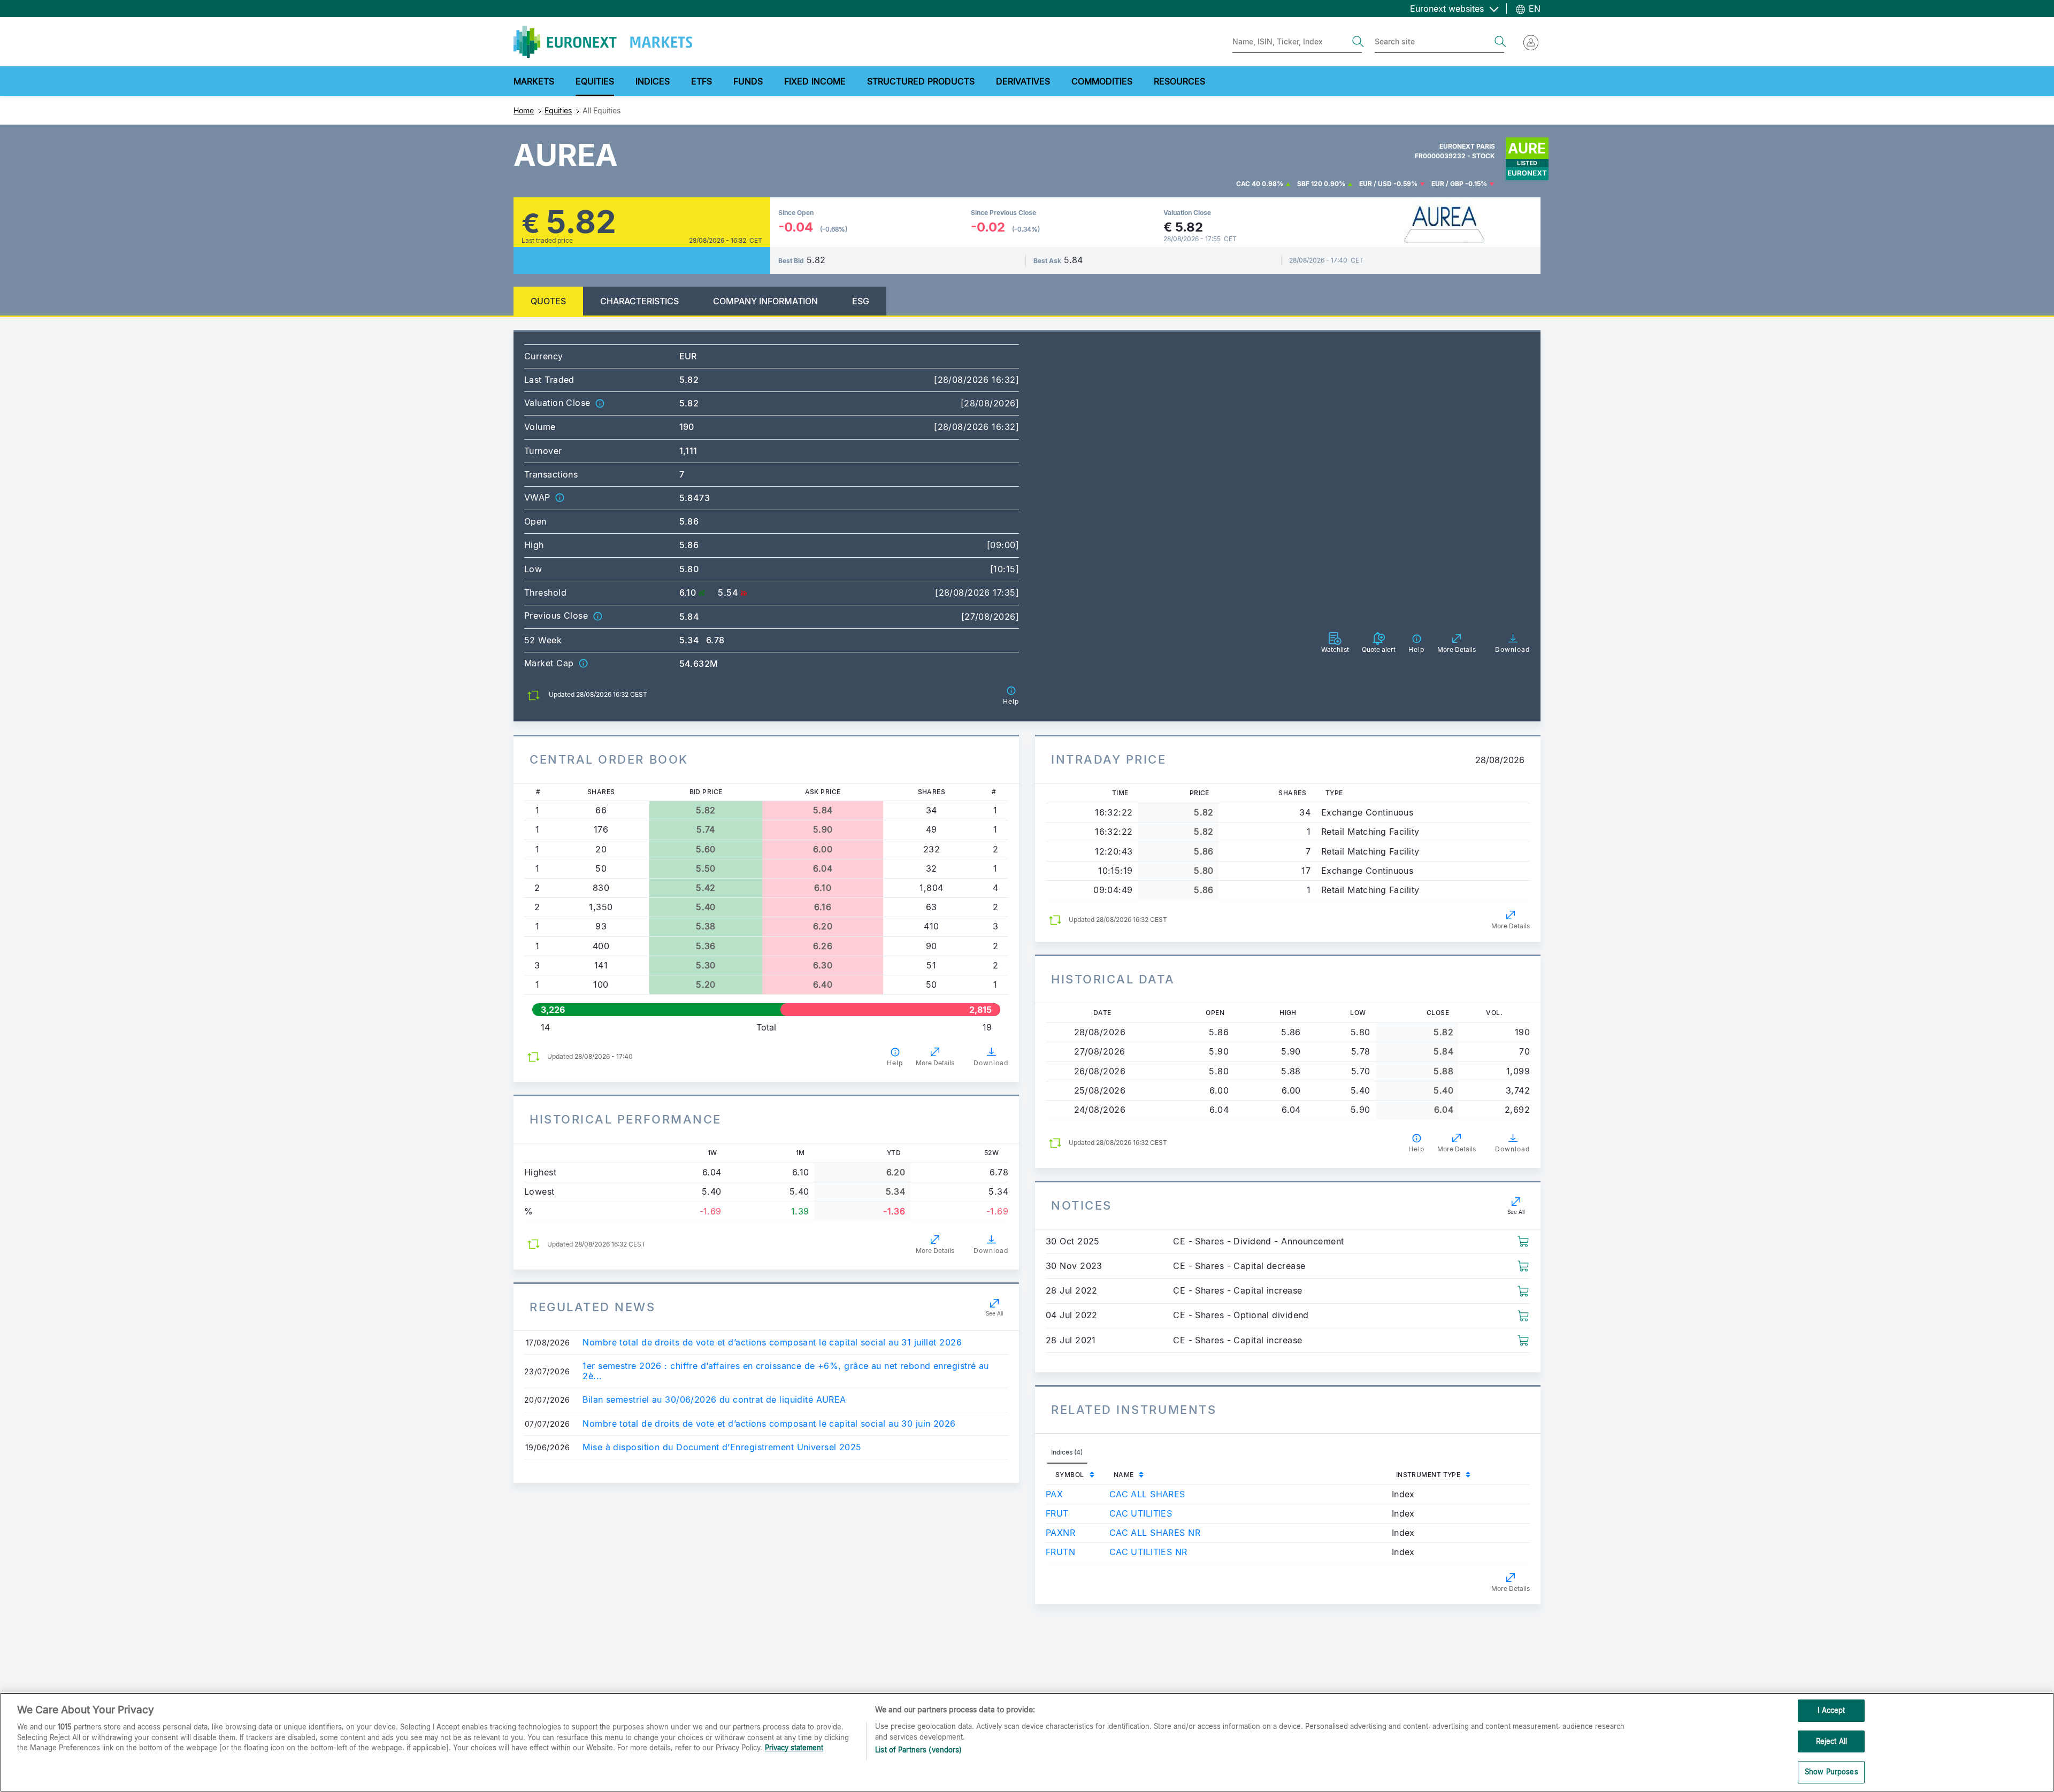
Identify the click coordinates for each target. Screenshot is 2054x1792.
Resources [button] (1179, 81)
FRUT (1057, 1513)
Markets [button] (534, 81)
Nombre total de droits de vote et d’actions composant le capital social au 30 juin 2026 (769, 1424)
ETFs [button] (702, 81)
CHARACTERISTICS (639, 301)
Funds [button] (748, 81)
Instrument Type (1428, 1475)
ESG (861, 301)
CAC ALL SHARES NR (1155, 1533)
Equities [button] (595, 81)
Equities (558, 110)
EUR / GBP (1447, 184)
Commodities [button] (1102, 81)
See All (994, 1313)
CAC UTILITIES (1141, 1513)
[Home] (603, 42)
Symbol (1070, 1475)
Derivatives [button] (1023, 81)
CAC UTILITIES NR (1148, 1552)
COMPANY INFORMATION (765, 301)
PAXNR (1060, 1533)
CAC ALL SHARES (1147, 1494)
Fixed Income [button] (815, 81)
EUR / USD (1375, 184)
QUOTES (548, 301)
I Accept (1831, 1710)
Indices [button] (653, 81)
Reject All (1831, 1741)
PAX (1054, 1494)
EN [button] (1533, 9)
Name (1124, 1475)
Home (524, 110)
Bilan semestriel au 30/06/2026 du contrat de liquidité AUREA (714, 1400)
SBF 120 (1310, 184)
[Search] (1358, 42)
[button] (600, 403)
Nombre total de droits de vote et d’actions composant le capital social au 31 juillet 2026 (772, 1343)
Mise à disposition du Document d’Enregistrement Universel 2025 (722, 1447)
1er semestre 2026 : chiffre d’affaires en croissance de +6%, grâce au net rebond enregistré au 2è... (785, 1371)
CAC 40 (1248, 184)
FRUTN (1060, 1552)
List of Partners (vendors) (918, 1750)
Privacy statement (794, 1748)
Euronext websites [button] (1448, 9)
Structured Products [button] (921, 81)
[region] (1027, 1742)
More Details (935, 1063)
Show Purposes (1831, 1772)
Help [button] (895, 1063)
